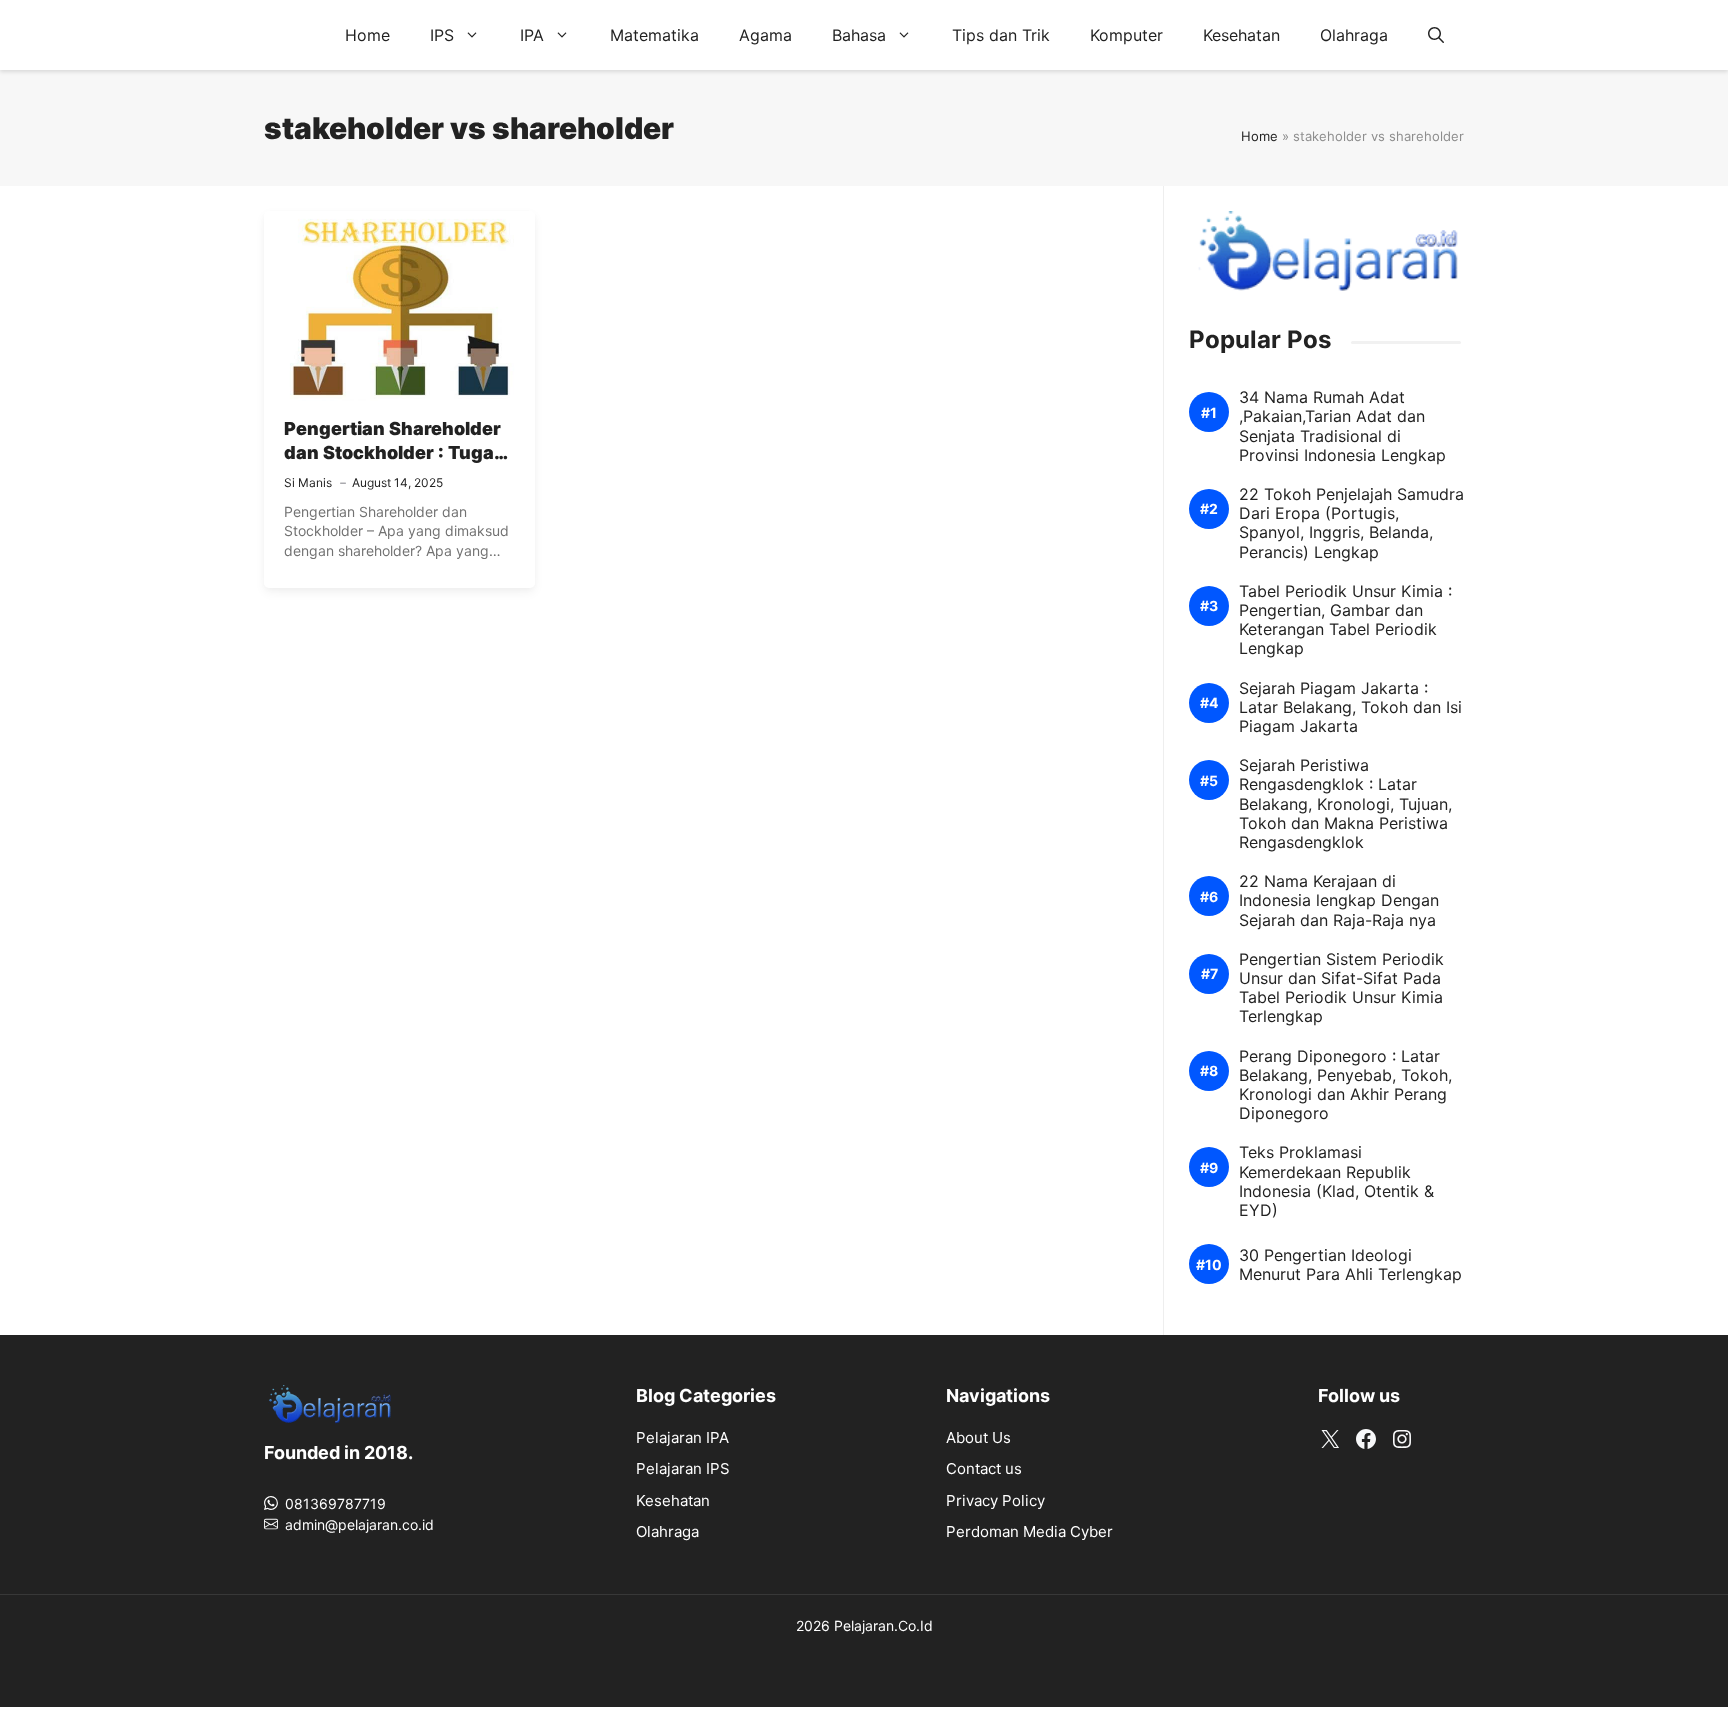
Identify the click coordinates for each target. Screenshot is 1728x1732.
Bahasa (859, 35)
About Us (978, 1437)
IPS (442, 35)
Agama (765, 35)
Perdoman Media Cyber (1029, 1531)
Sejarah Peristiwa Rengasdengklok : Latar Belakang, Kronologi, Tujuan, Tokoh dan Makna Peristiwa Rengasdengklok (1345, 804)
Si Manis (308, 482)
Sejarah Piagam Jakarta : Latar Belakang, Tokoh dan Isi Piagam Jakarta (1350, 707)
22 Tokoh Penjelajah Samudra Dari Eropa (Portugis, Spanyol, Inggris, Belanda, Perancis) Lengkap (1351, 523)
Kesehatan (1241, 35)
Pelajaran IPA (682, 1437)
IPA (532, 35)
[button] (1436, 35)
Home (367, 35)
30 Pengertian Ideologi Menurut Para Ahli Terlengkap (1350, 1265)
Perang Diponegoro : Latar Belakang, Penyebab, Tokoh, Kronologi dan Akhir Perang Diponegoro (1345, 1085)
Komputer (1126, 35)
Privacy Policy (995, 1500)
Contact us (984, 1468)
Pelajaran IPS (683, 1468)
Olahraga (1354, 35)
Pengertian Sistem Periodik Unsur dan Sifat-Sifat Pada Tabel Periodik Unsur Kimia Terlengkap (1341, 988)
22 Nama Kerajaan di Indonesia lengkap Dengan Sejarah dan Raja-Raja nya (1339, 900)
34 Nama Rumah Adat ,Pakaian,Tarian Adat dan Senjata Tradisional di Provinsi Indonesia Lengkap (1342, 426)
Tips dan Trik (1001, 35)
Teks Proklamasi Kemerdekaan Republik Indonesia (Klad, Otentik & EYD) (1336, 1181)
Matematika (654, 35)
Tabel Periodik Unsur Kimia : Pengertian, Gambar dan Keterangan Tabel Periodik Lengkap (1345, 620)
